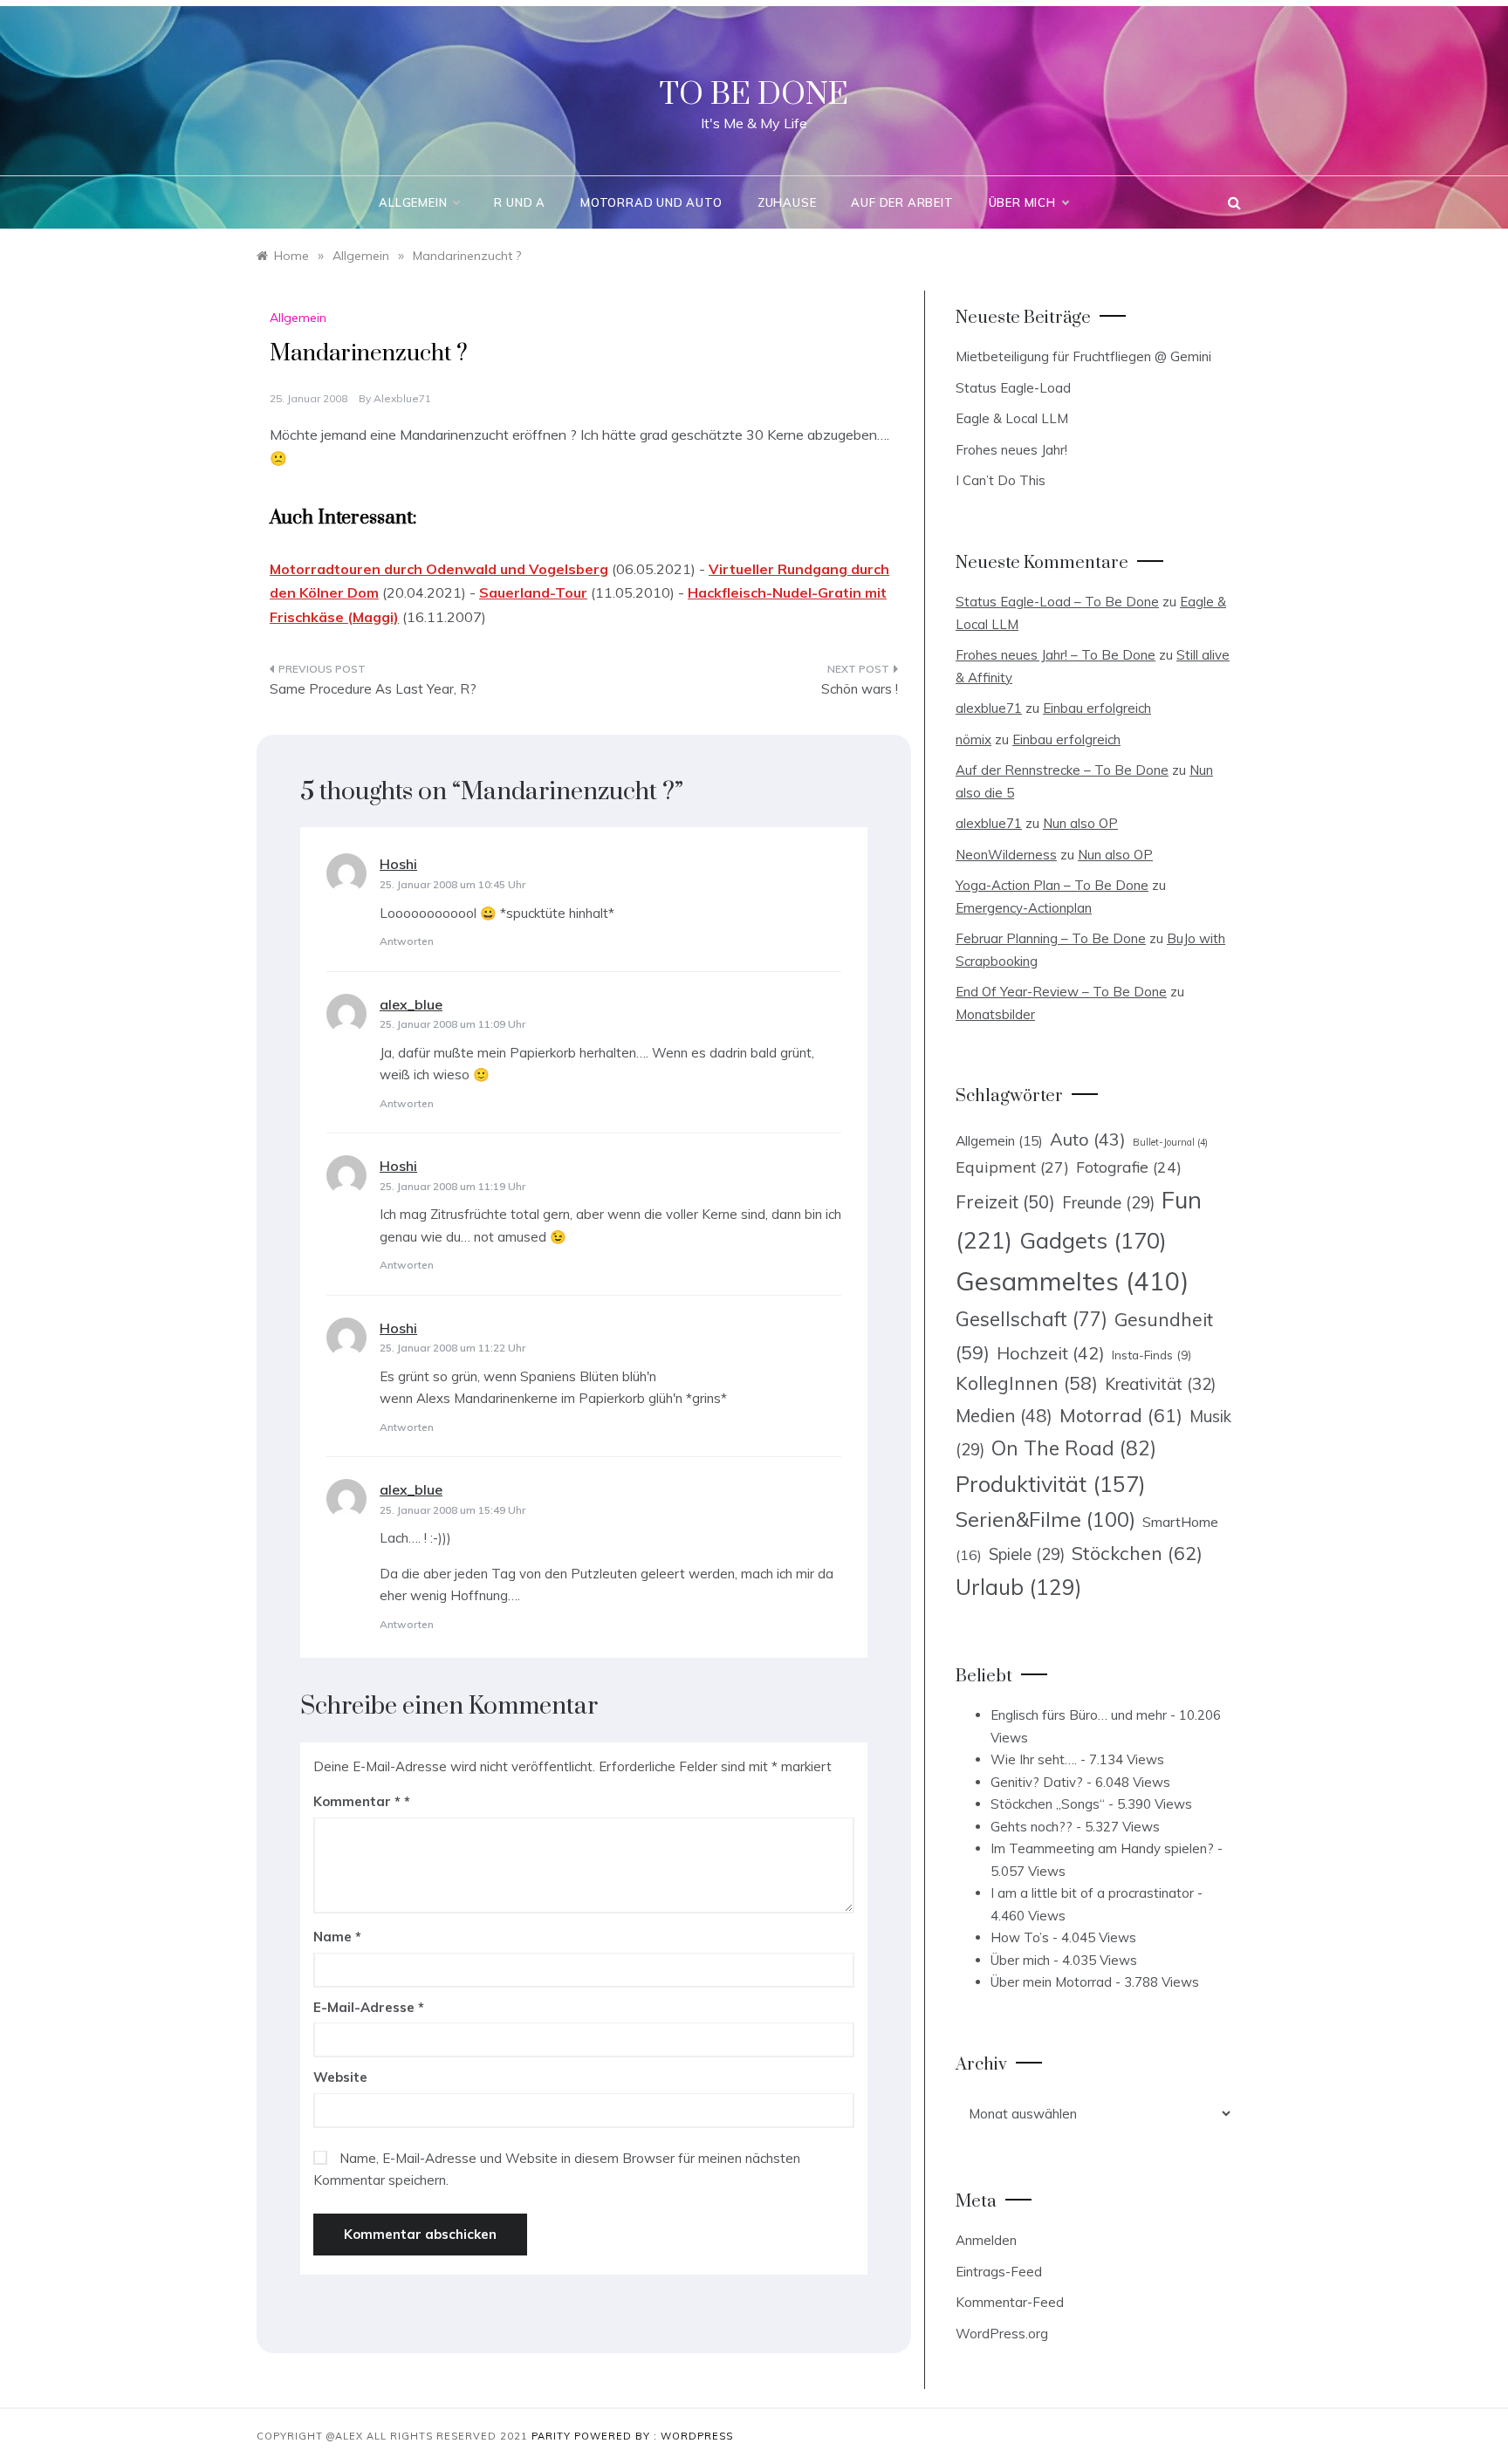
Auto (1088, 1139)
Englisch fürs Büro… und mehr (1079, 1715)
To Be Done (754, 95)
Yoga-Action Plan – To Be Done (1052, 885)
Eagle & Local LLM (1012, 418)
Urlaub (1019, 1587)
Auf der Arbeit (902, 202)
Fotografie (1129, 1167)
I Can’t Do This (1001, 480)
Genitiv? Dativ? (1037, 1782)
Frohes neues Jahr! (1011, 450)
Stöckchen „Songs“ (1048, 1804)
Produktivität (1051, 1484)
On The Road (1074, 1448)
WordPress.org (1002, 2334)
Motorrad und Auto (651, 202)
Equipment (1012, 1167)
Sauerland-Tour (533, 592)
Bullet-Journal (1170, 1142)
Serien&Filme (1045, 1519)
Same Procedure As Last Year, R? (373, 689)
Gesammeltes (1072, 1281)
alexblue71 (402, 398)
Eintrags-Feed (999, 2272)
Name (337, 1937)
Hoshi (398, 864)
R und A (520, 202)
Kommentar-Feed (1010, 2302)
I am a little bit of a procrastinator (1092, 1893)
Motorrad (1121, 1415)
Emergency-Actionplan (1024, 908)
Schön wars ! (860, 689)
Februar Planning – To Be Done (1051, 938)
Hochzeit (1051, 1353)
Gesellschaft (1032, 1319)
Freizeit (1005, 1201)
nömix (973, 739)
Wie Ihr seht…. (1034, 1759)
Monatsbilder (995, 1014)
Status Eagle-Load (1013, 388)
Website (340, 2077)
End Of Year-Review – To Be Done (1061, 992)
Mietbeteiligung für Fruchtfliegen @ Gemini (1083, 356)
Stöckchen (1137, 1553)
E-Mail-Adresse (369, 2007)
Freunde (1108, 1203)
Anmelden (986, 2240)
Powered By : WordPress (654, 2436)
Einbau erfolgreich (1097, 708)
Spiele (1027, 1554)
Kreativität (1160, 1384)
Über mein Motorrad (1051, 1982)
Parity (553, 2436)
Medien (1004, 1416)
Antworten (407, 941)
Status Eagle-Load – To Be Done (1057, 602)
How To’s (1020, 1937)
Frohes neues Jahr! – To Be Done (1056, 655)
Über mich (1022, 202)
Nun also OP (1080, 823)
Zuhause (787, 202)
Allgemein (413, 202)
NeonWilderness (1006, 855)
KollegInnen (1027, 1383)
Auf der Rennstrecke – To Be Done (1062, 770)
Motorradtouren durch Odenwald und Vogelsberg (439, 569)
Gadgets (1093, 1240)
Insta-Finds (1152, 1355)
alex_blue (411, 1004)
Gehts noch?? (1032, 1827)
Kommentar (357, 1801)
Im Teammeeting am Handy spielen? (1102, 1848)
